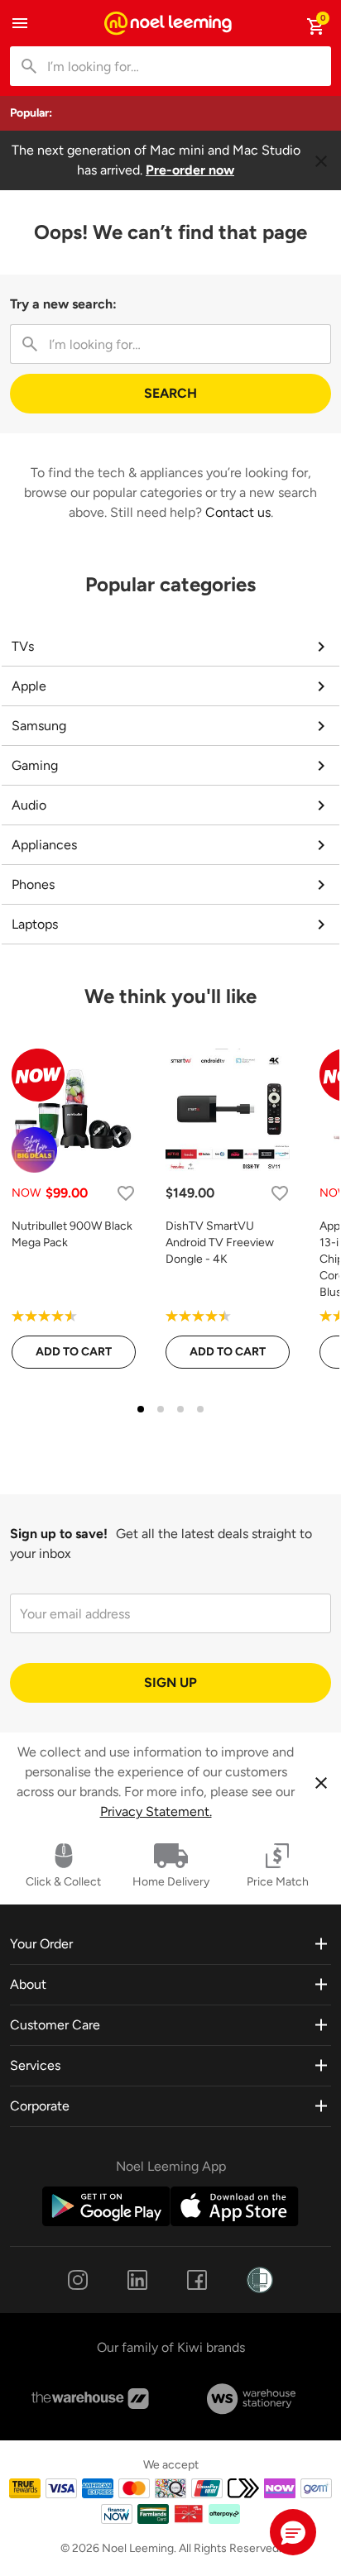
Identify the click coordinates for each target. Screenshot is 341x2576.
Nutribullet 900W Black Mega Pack (72, 1234)
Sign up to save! (59, 1534)
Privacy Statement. (156, 1811)
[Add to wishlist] (126, 1193)
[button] (293, 2532)
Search (170, 393)
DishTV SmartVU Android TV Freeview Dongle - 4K (220, 1243)
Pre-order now (190, 170)
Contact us (238, 512)
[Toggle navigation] (20, 23)
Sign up (170, 1682)
